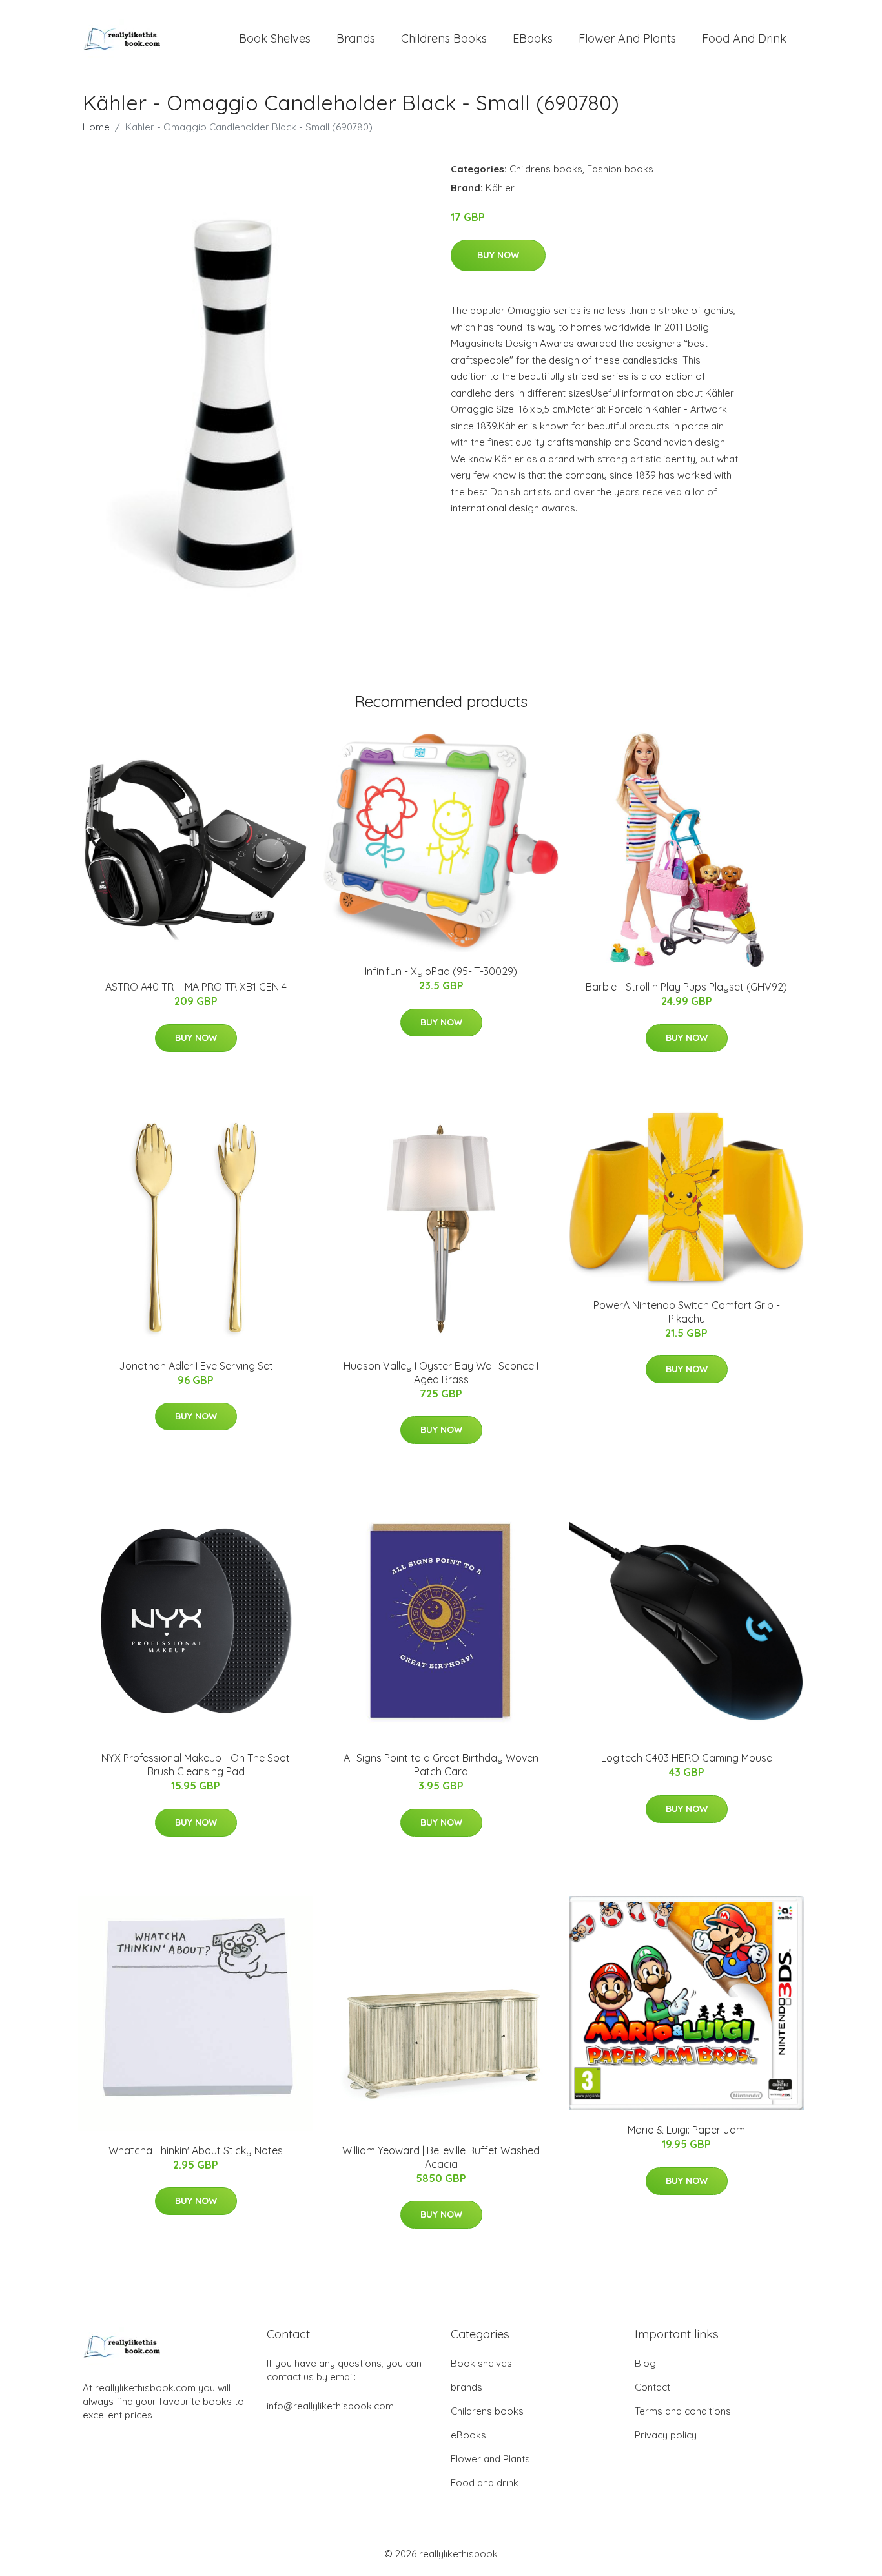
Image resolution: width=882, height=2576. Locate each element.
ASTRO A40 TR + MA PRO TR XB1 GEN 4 (196, 987)
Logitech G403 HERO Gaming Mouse (687, 1758)
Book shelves (275, 38)
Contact (652, 2387)
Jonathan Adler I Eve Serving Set (196, 1366)
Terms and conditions (683, 2411)
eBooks (533, 38)
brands (356, 38)
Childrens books (444, 38)
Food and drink (744, 38)
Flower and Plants (627, 38)
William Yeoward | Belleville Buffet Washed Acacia (441, 2157)
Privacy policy (666, 2435)
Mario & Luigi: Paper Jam (686, 2130)
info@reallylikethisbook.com (330, 2406)
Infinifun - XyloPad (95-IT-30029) (441, 971)
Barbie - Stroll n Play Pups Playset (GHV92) (686, 987)
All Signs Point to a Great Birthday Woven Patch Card (441, 1765)
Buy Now (498, 255)
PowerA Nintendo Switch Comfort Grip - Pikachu (687, 1312)
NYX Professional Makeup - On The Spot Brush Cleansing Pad (196, 1765)
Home (96, 127)
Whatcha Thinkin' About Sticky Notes (196, 2150)
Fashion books (620, 169)
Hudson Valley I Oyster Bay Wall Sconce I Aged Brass (441, 1373)
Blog (645, 2363)
